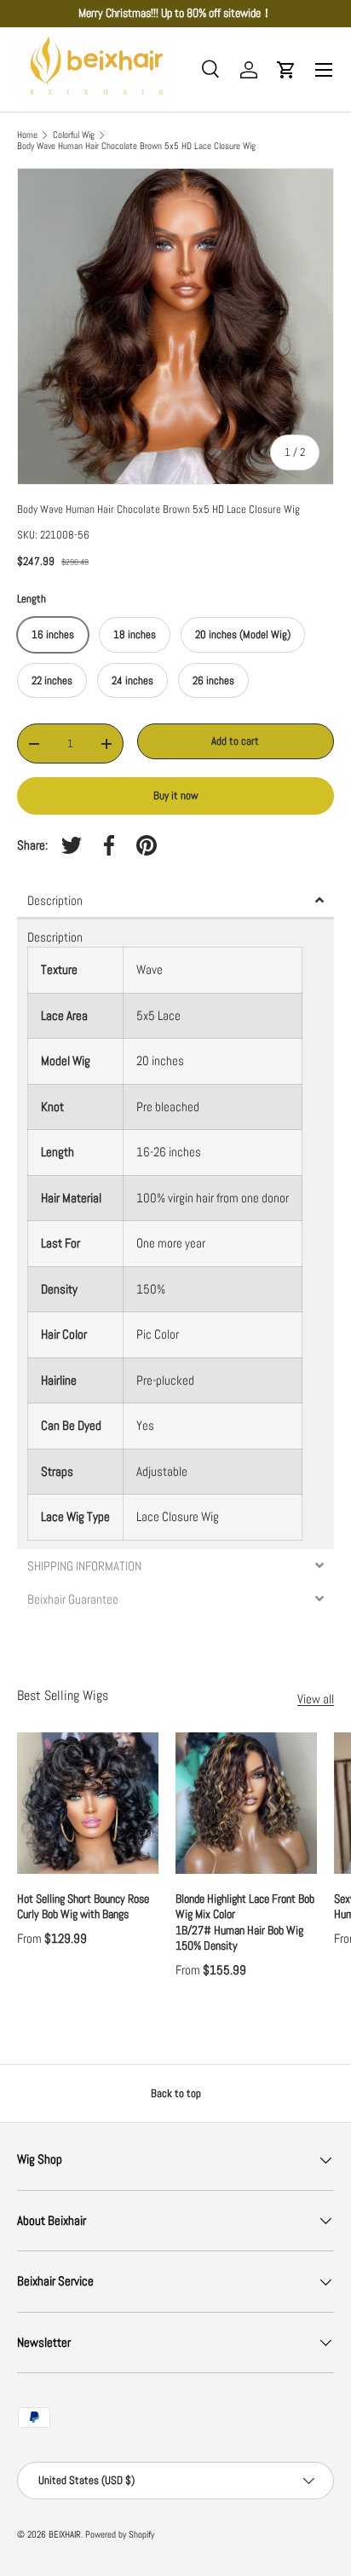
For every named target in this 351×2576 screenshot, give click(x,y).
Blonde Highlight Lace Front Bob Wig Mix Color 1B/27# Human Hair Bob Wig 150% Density (246, 1922)
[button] (286, 70)
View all (316, 1699)
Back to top (176, 2093)
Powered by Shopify (120, 2534)
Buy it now (176, 795)
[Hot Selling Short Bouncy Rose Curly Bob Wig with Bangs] (88, 1803)
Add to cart (235, 741)
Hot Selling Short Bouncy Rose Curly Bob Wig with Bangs (83, 1906)
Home (27, 135)
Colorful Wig (74, 135)
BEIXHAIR (65, 2534)
